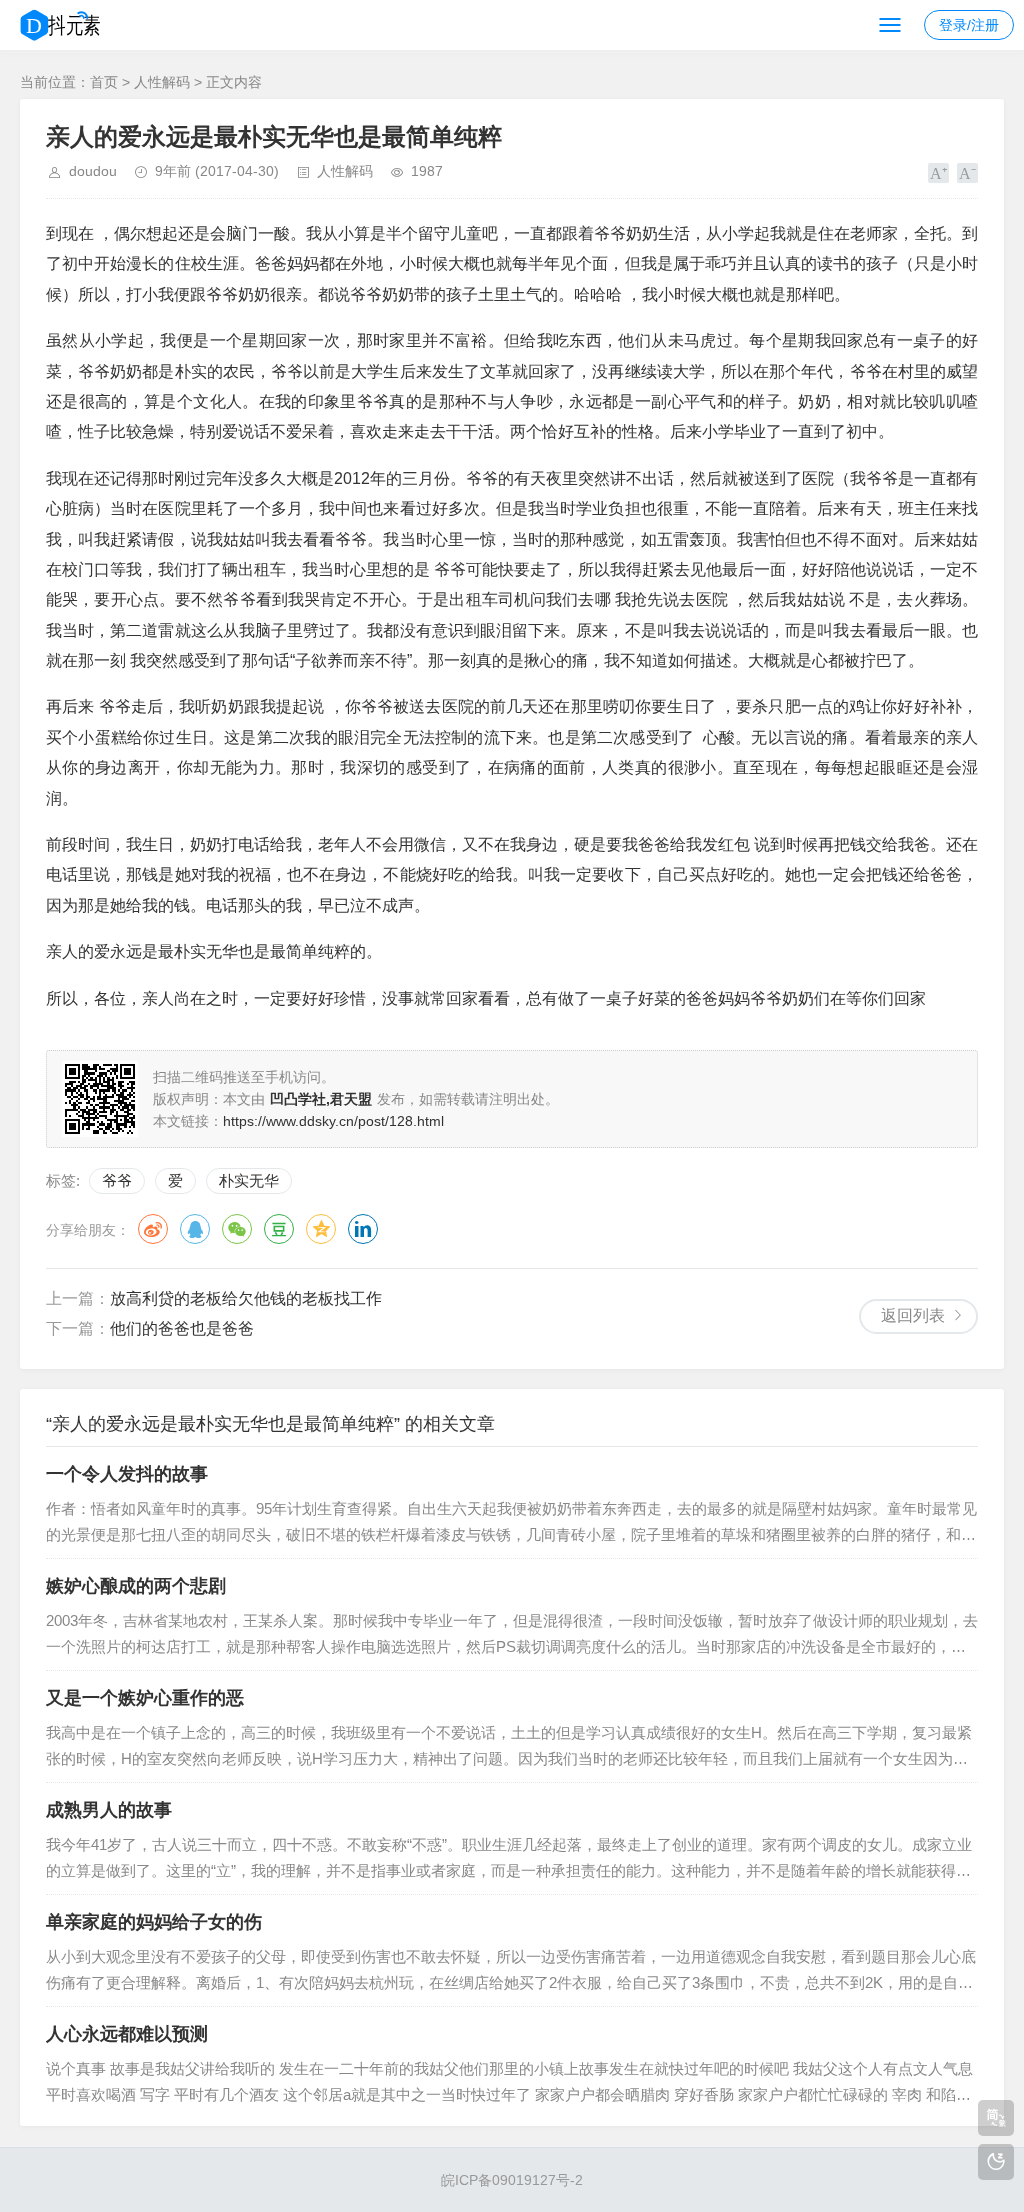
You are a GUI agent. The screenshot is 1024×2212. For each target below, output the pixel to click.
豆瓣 (279, 1229)
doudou (93, 171)
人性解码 (162, 82)
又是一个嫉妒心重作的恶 (145, 1698)
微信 (237, 1229)
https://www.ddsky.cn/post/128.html (333, 1121)
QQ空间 (321, 1229)
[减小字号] (967, 173)
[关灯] (996, 2162)
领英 (363, 1229)
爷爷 (117, 1180)
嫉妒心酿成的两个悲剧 (136, 1586)
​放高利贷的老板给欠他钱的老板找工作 (246, 1298)
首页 (104, 82)
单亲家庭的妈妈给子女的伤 (154, 1922)
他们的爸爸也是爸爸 (182, 1328)
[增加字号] (938, 173)
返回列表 (913, 1315)
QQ (195, 1229)
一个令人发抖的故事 (127, 1474)
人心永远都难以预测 (127, 2034)
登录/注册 (969, 25)
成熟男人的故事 (109, 1810)
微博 (153, 1229)
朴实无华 (249, 1180)
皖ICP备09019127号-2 (512, 2180)
